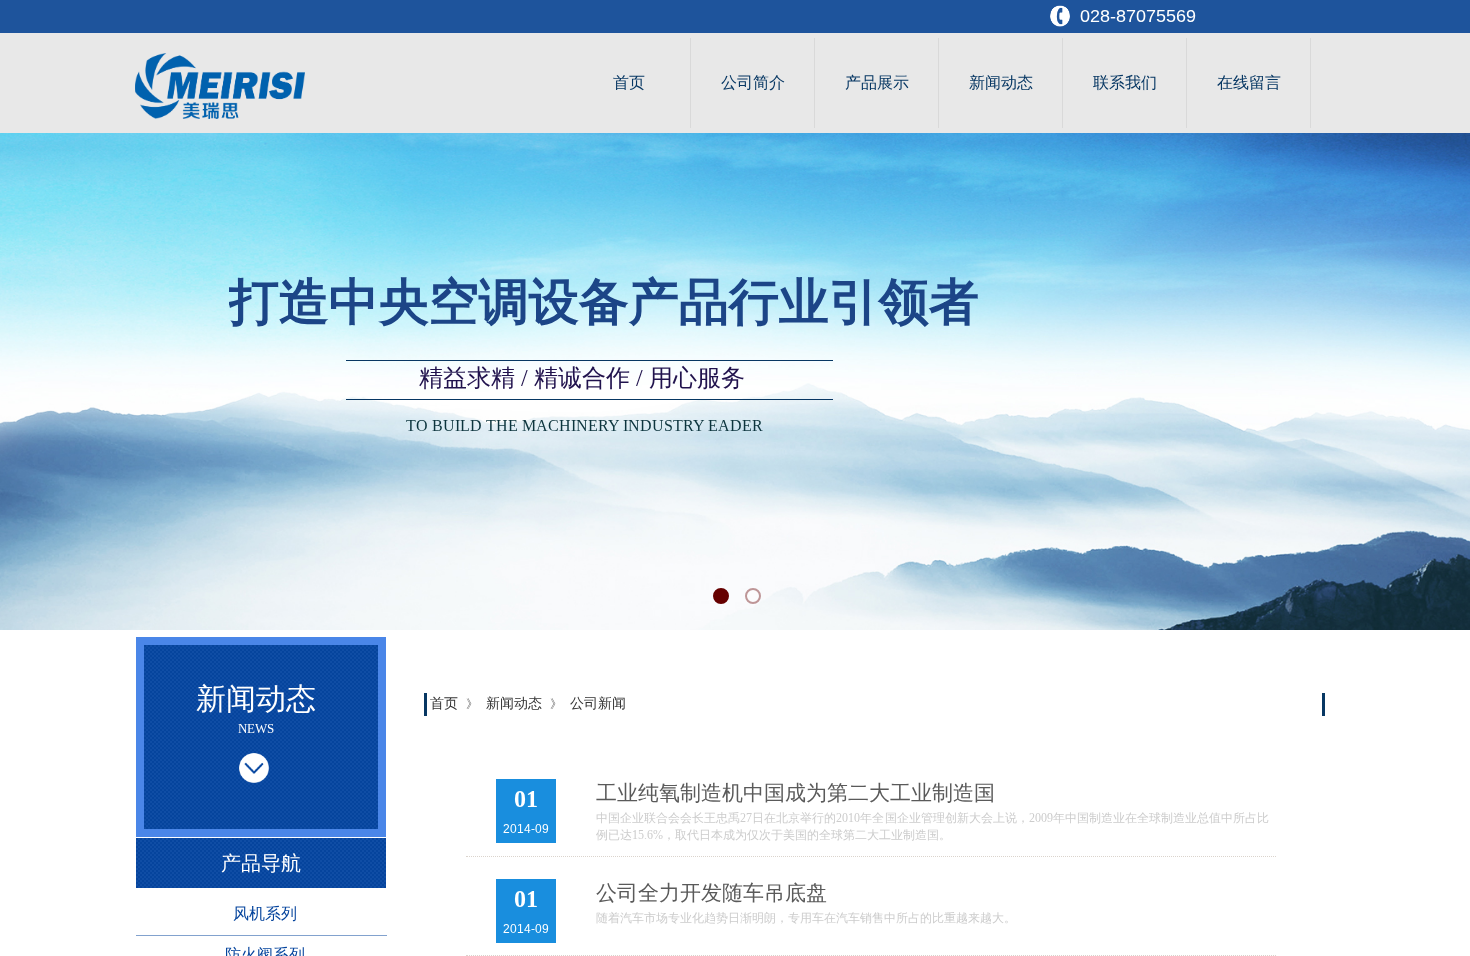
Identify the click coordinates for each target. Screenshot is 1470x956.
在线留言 (1249, 82)
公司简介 (753, 82)
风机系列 (265, 913)
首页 (629, 82)
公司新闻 (598, 703)
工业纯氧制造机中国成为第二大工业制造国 (795, 793)
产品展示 (877, 82)
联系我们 (1125, 82)
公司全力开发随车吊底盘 (711, 893)
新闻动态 (1001, 82)
